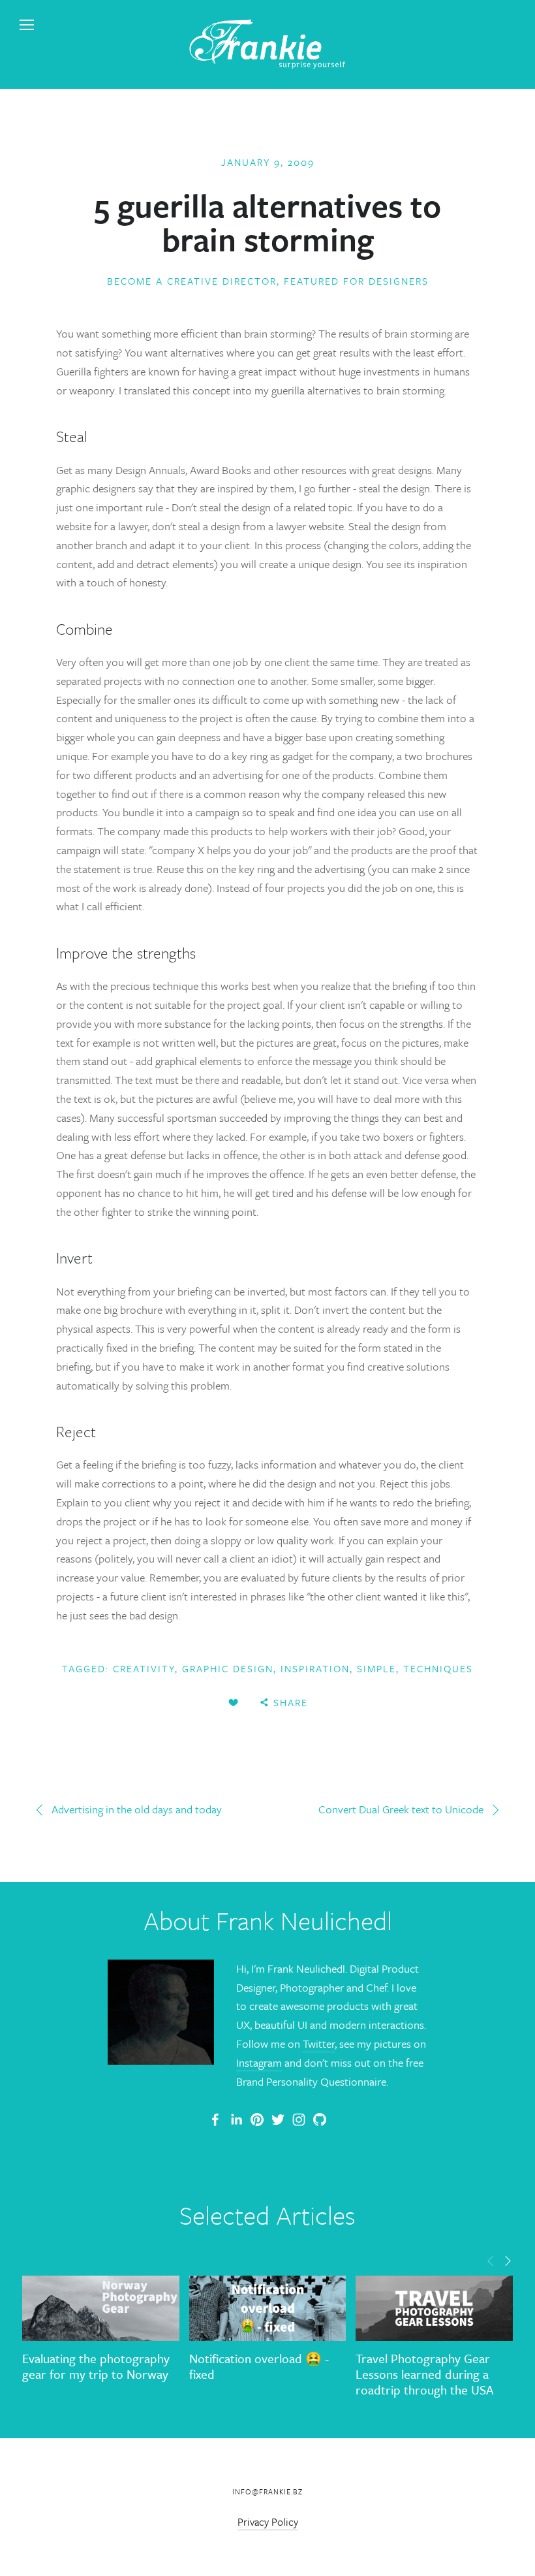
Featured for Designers (356, 281)
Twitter (319, 2043)
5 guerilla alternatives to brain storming (267, 222)
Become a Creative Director (192, 281)
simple (376, 1668)
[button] (491, 2260)
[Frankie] (257, 2120)
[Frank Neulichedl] (236, 2120)
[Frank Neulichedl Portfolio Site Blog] (215, 2120)
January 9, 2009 (268, 162)
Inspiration (315, 1668)
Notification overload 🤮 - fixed (259, 2366)
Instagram (259, 2062)
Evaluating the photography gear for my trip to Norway (96, 2366)
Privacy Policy (268, 2522)
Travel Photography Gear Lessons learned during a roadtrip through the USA (424, 2374)
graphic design (228, 1668)
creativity (144, 1668)
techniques (438, 1668)
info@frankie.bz (267, 2491)
